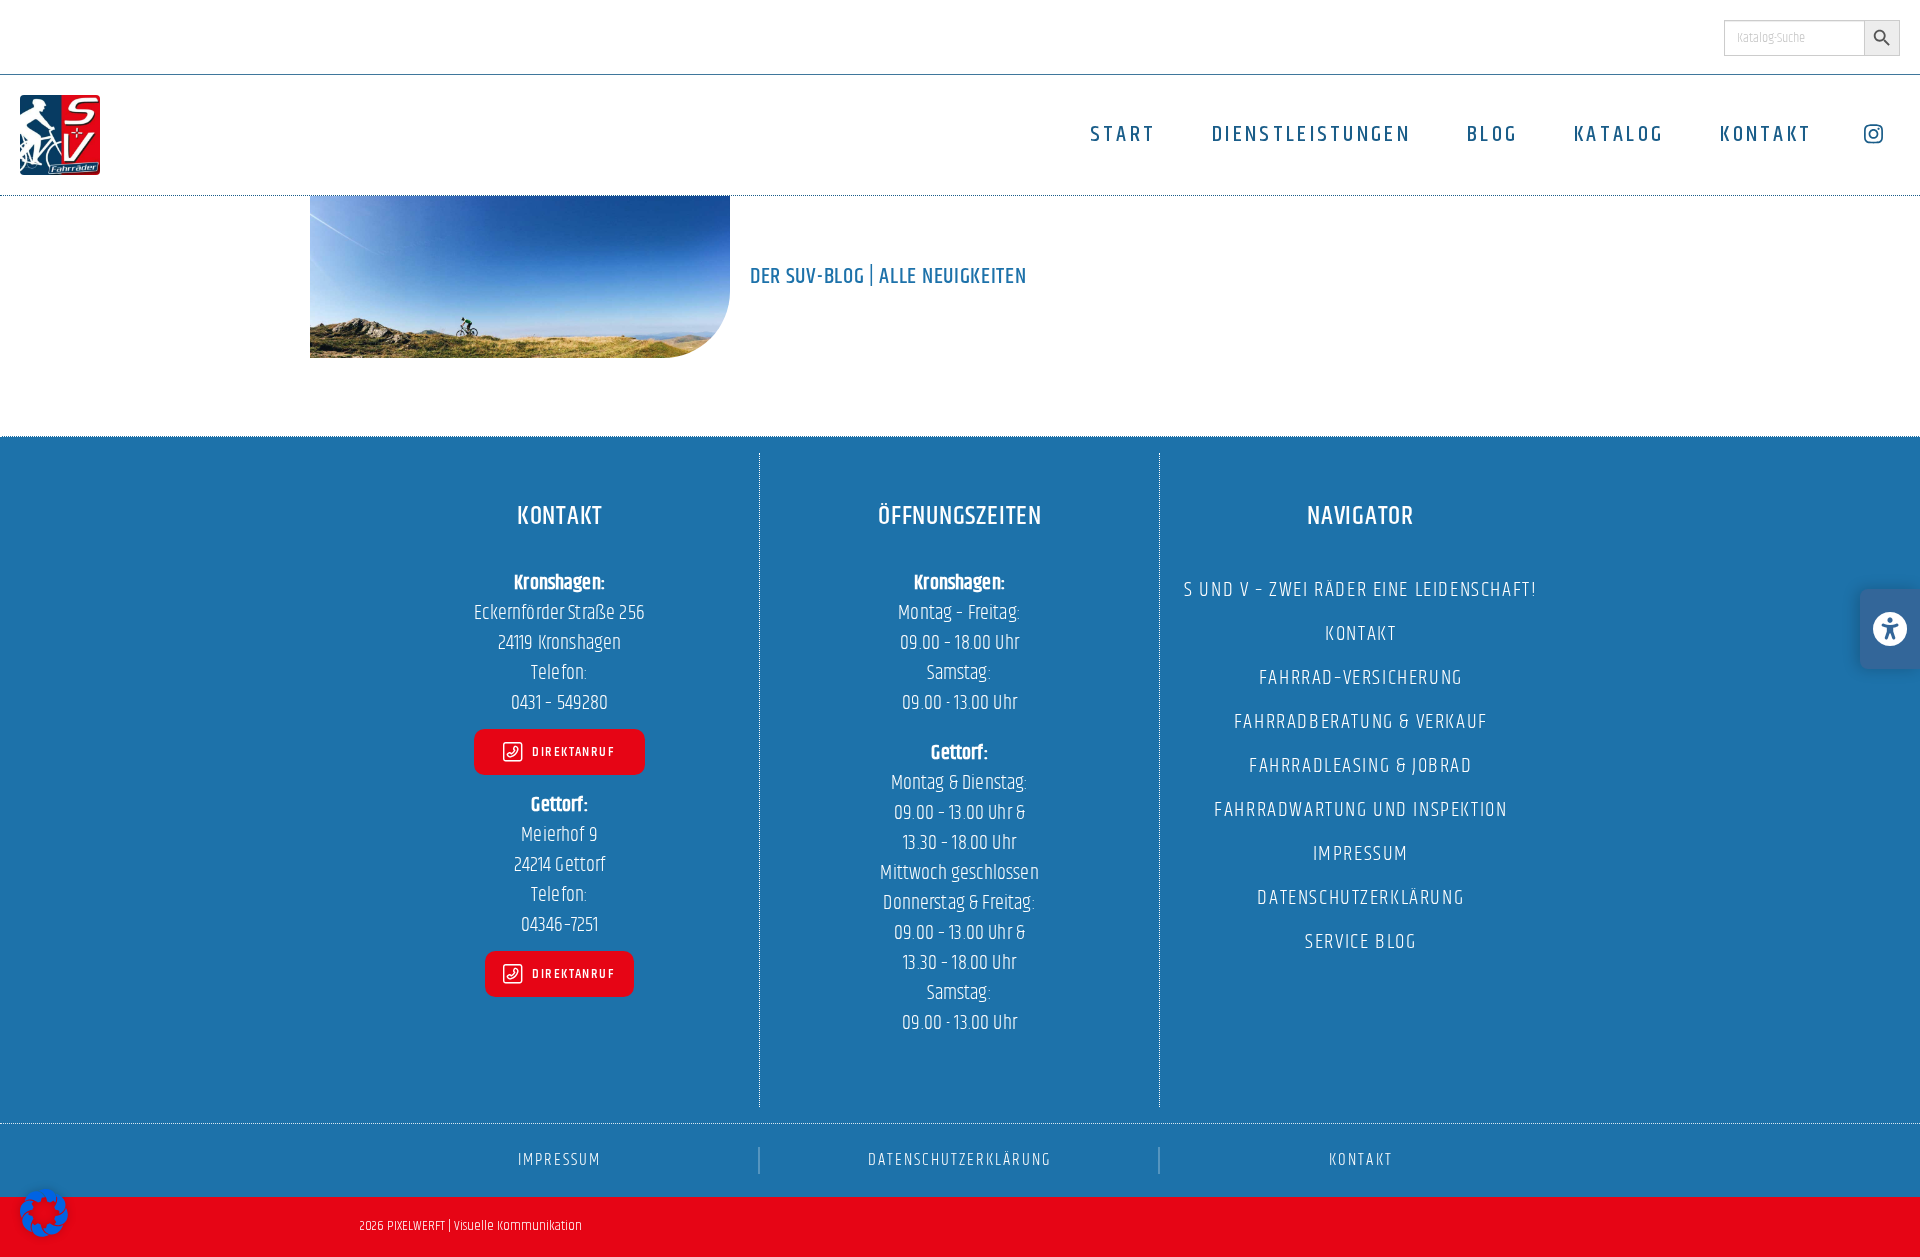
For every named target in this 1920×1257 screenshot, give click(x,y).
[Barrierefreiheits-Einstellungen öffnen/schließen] (1890, 629)
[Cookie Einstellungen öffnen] (44, 1233)
